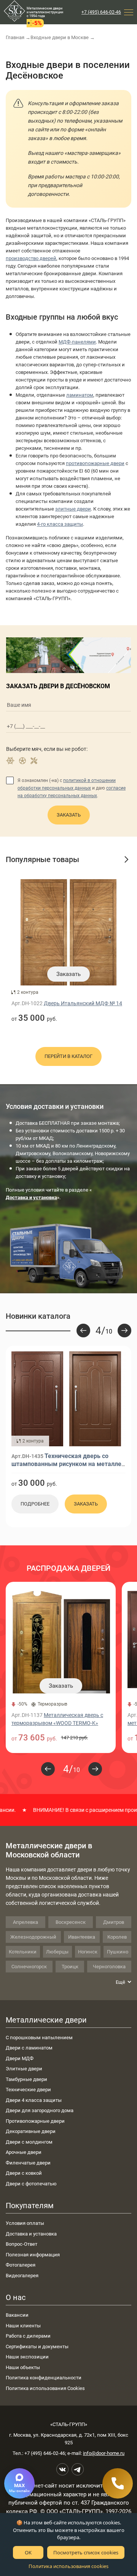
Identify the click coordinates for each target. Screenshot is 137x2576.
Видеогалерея (22, 2276)
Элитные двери (24, 2069)
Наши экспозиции (27, 2357)
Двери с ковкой (24, 2173)
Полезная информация (33, 2255)
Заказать (69, 815)
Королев (117, 1937)
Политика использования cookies (68, 2566)
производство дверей (31, 258)
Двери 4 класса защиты (34, 2100)
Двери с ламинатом (29, 2048)
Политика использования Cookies (45, 2388)
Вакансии (17, 2315)
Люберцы (57, 1952)
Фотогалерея (21, 2265)
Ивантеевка (82, 1937)
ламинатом (80, 395)
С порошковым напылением (39, 2038)
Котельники (23, 1952)
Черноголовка (109, 1967)
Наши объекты (23, 2367)
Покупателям (30, 2206)
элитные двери (73, 509)
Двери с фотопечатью (31, 2184)
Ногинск (88, 1952)
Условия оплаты (25, 2223)
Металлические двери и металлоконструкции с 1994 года (45, 12)
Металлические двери (46, 2020)
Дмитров (114, 1922)
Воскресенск (71, 1922)
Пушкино (118, 1952)
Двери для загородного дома (40, 2110)
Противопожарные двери (35, 2121)
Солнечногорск (29, 1967)
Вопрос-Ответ (22, 2244)
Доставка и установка (31, 2234)
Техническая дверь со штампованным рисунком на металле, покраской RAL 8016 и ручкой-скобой (67, 1464)
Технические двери (28, 2090)
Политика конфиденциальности (44, 2378)
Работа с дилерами (28, 2336)
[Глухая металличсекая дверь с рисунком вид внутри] (95, 1399)
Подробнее (35, 1504)
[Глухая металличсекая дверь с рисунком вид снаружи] (37, 1399)
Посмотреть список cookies (86, 2552)
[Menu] (129, 12)
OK (28, 2552)
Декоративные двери (31, 2131)
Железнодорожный (33, 1937)
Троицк (70, 1967)
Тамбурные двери (26, 2079)
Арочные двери (24, 2152)
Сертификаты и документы (37, 2347)
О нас (16, 2297)
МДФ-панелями (77, 342)
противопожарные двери (95, 463)
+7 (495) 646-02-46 (101, 12)
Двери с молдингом (29, 2142)
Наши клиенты (23, 2326)
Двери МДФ (20, 2058)
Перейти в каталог (68, 1056)
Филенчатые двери (28, 2163)
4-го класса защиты (60, 524)
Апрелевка (25, 1922)
